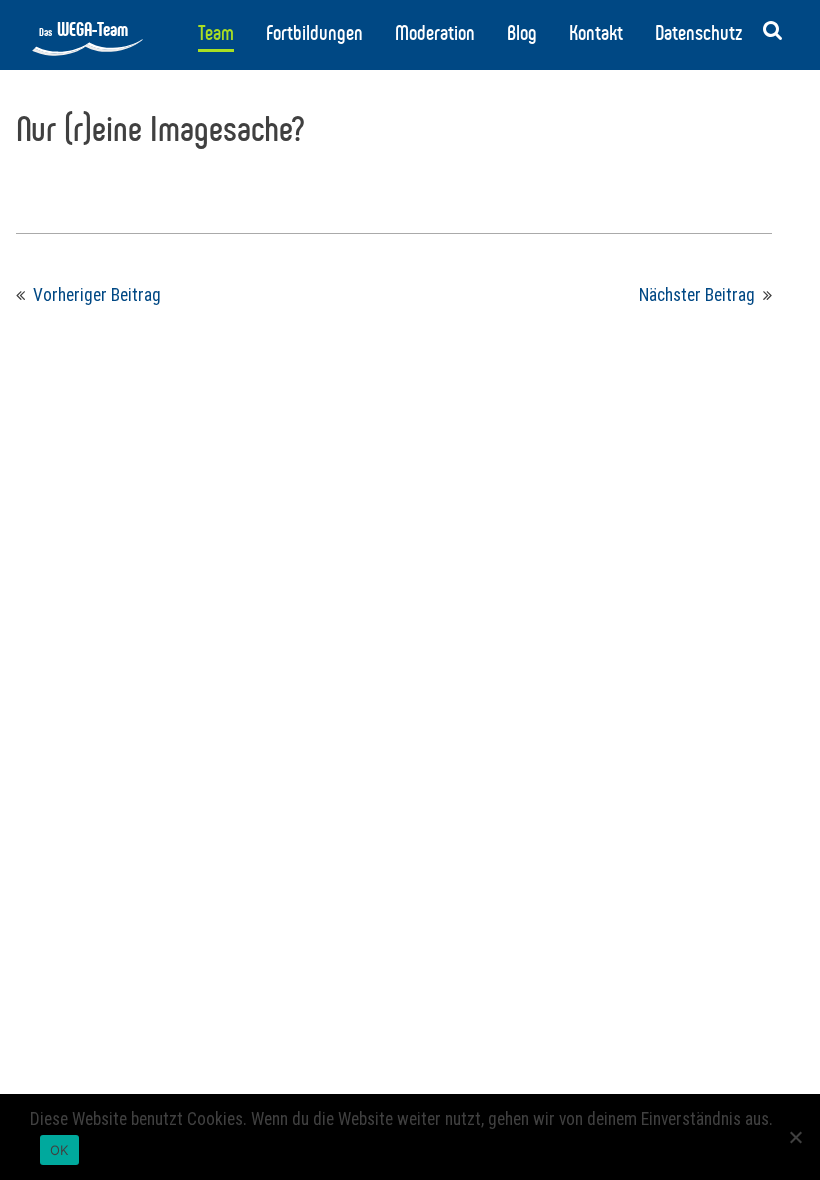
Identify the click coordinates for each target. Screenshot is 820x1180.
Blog (522, 33)
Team (216, 33)
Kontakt (596, 33)
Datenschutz (698, 33)
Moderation (435, 33)
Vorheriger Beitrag (97, 295)
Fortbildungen (314, 33)
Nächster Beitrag (697, 295)
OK (59, 1150)
